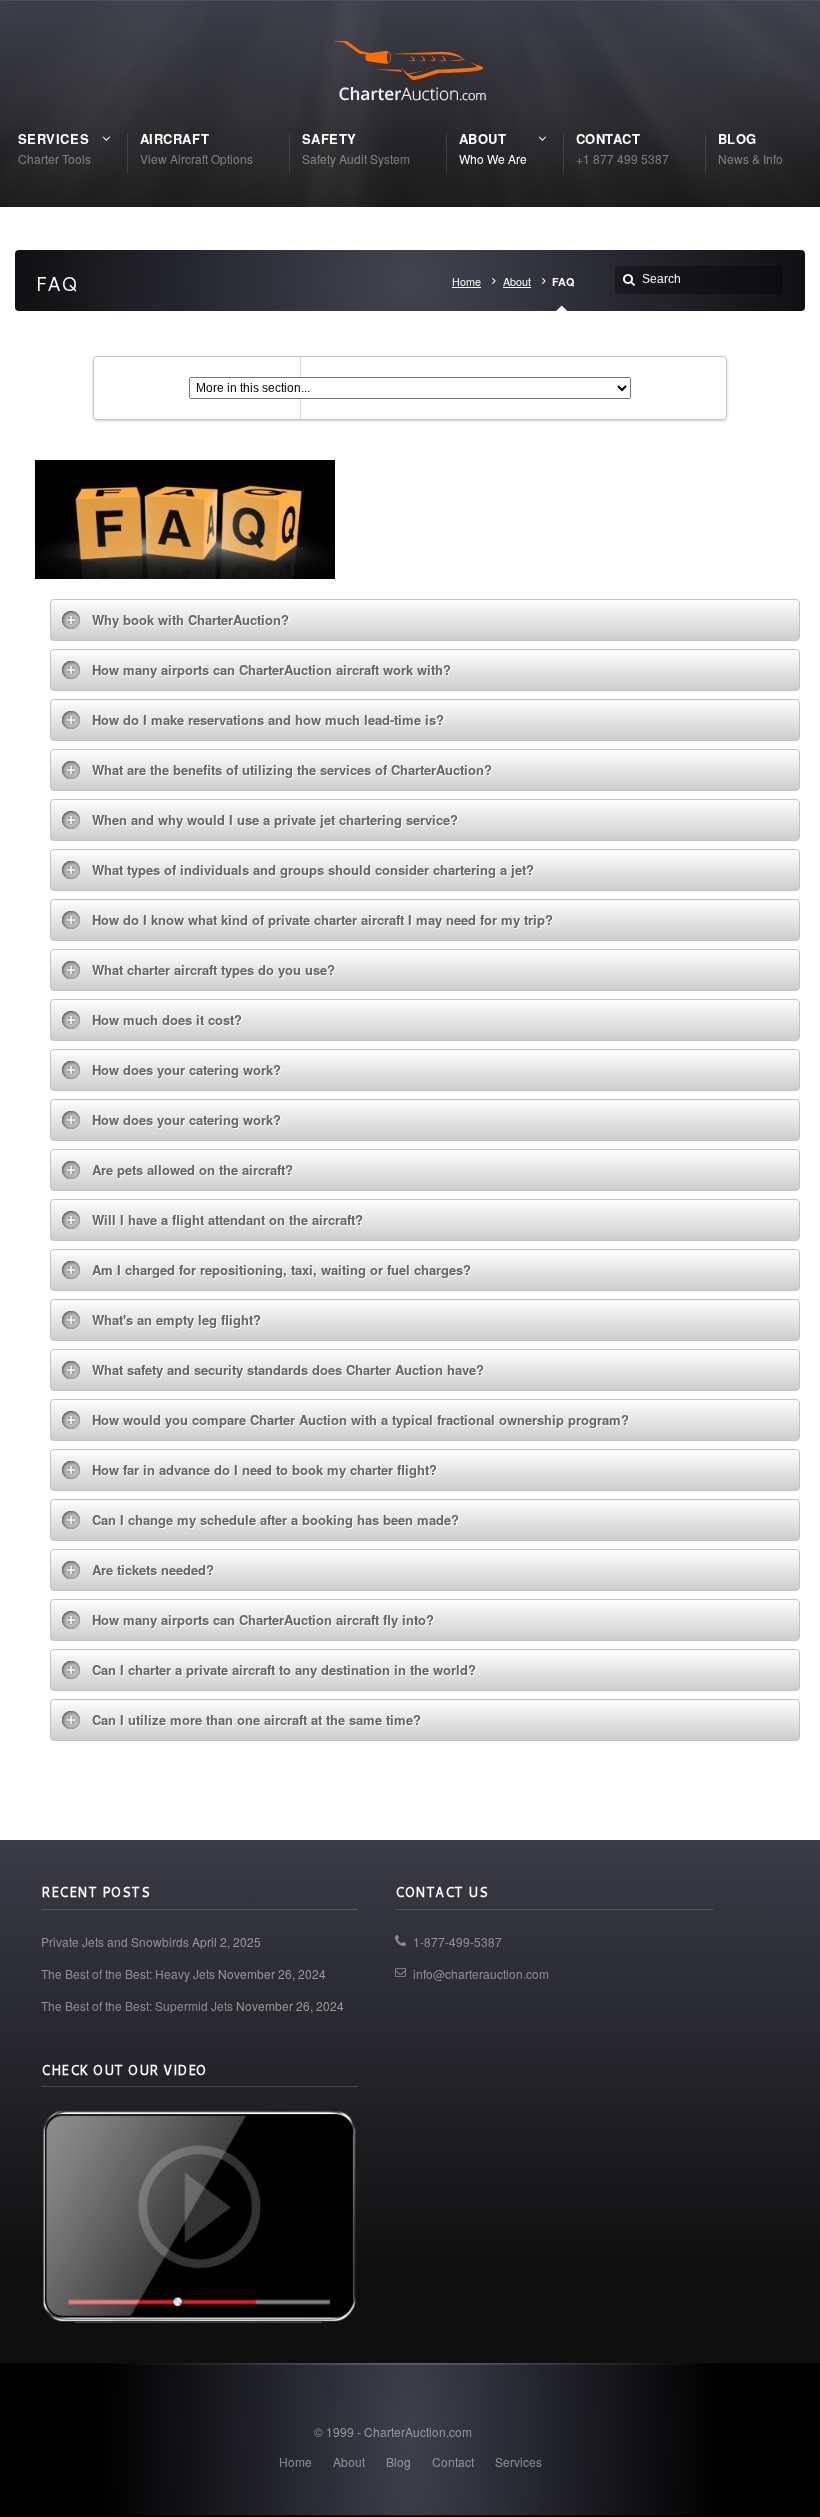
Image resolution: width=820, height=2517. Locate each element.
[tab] (425, 620)
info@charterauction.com (481, 1973)
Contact (453, 2461)
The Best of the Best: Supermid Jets (137, 2005)
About (517, 281)
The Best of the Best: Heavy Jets (128, 1973)
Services (518, 2461)
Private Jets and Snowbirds (115, 1941)
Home (466, 281)
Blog (398, 2461)
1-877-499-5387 (457, 1941)
